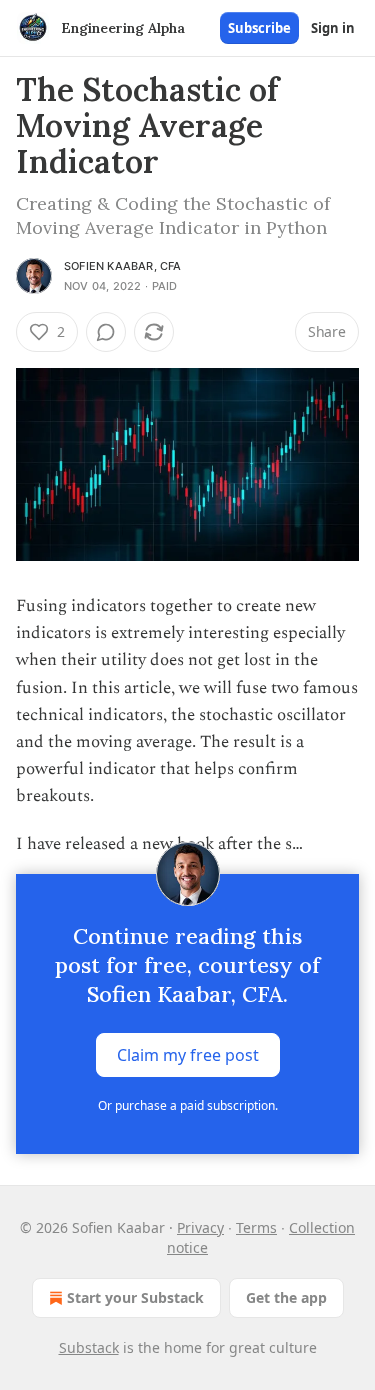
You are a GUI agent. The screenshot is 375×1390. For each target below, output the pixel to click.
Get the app (286, 1297)
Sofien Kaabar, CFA (123, 266)
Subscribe (259, 28)
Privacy (200, 1227)
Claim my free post (188, 1054)
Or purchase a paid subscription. (188, 1105)
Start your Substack (135, 1297)
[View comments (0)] (106, 332)
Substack (89, 1347)
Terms (256, 1227)
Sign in (333, 28)
